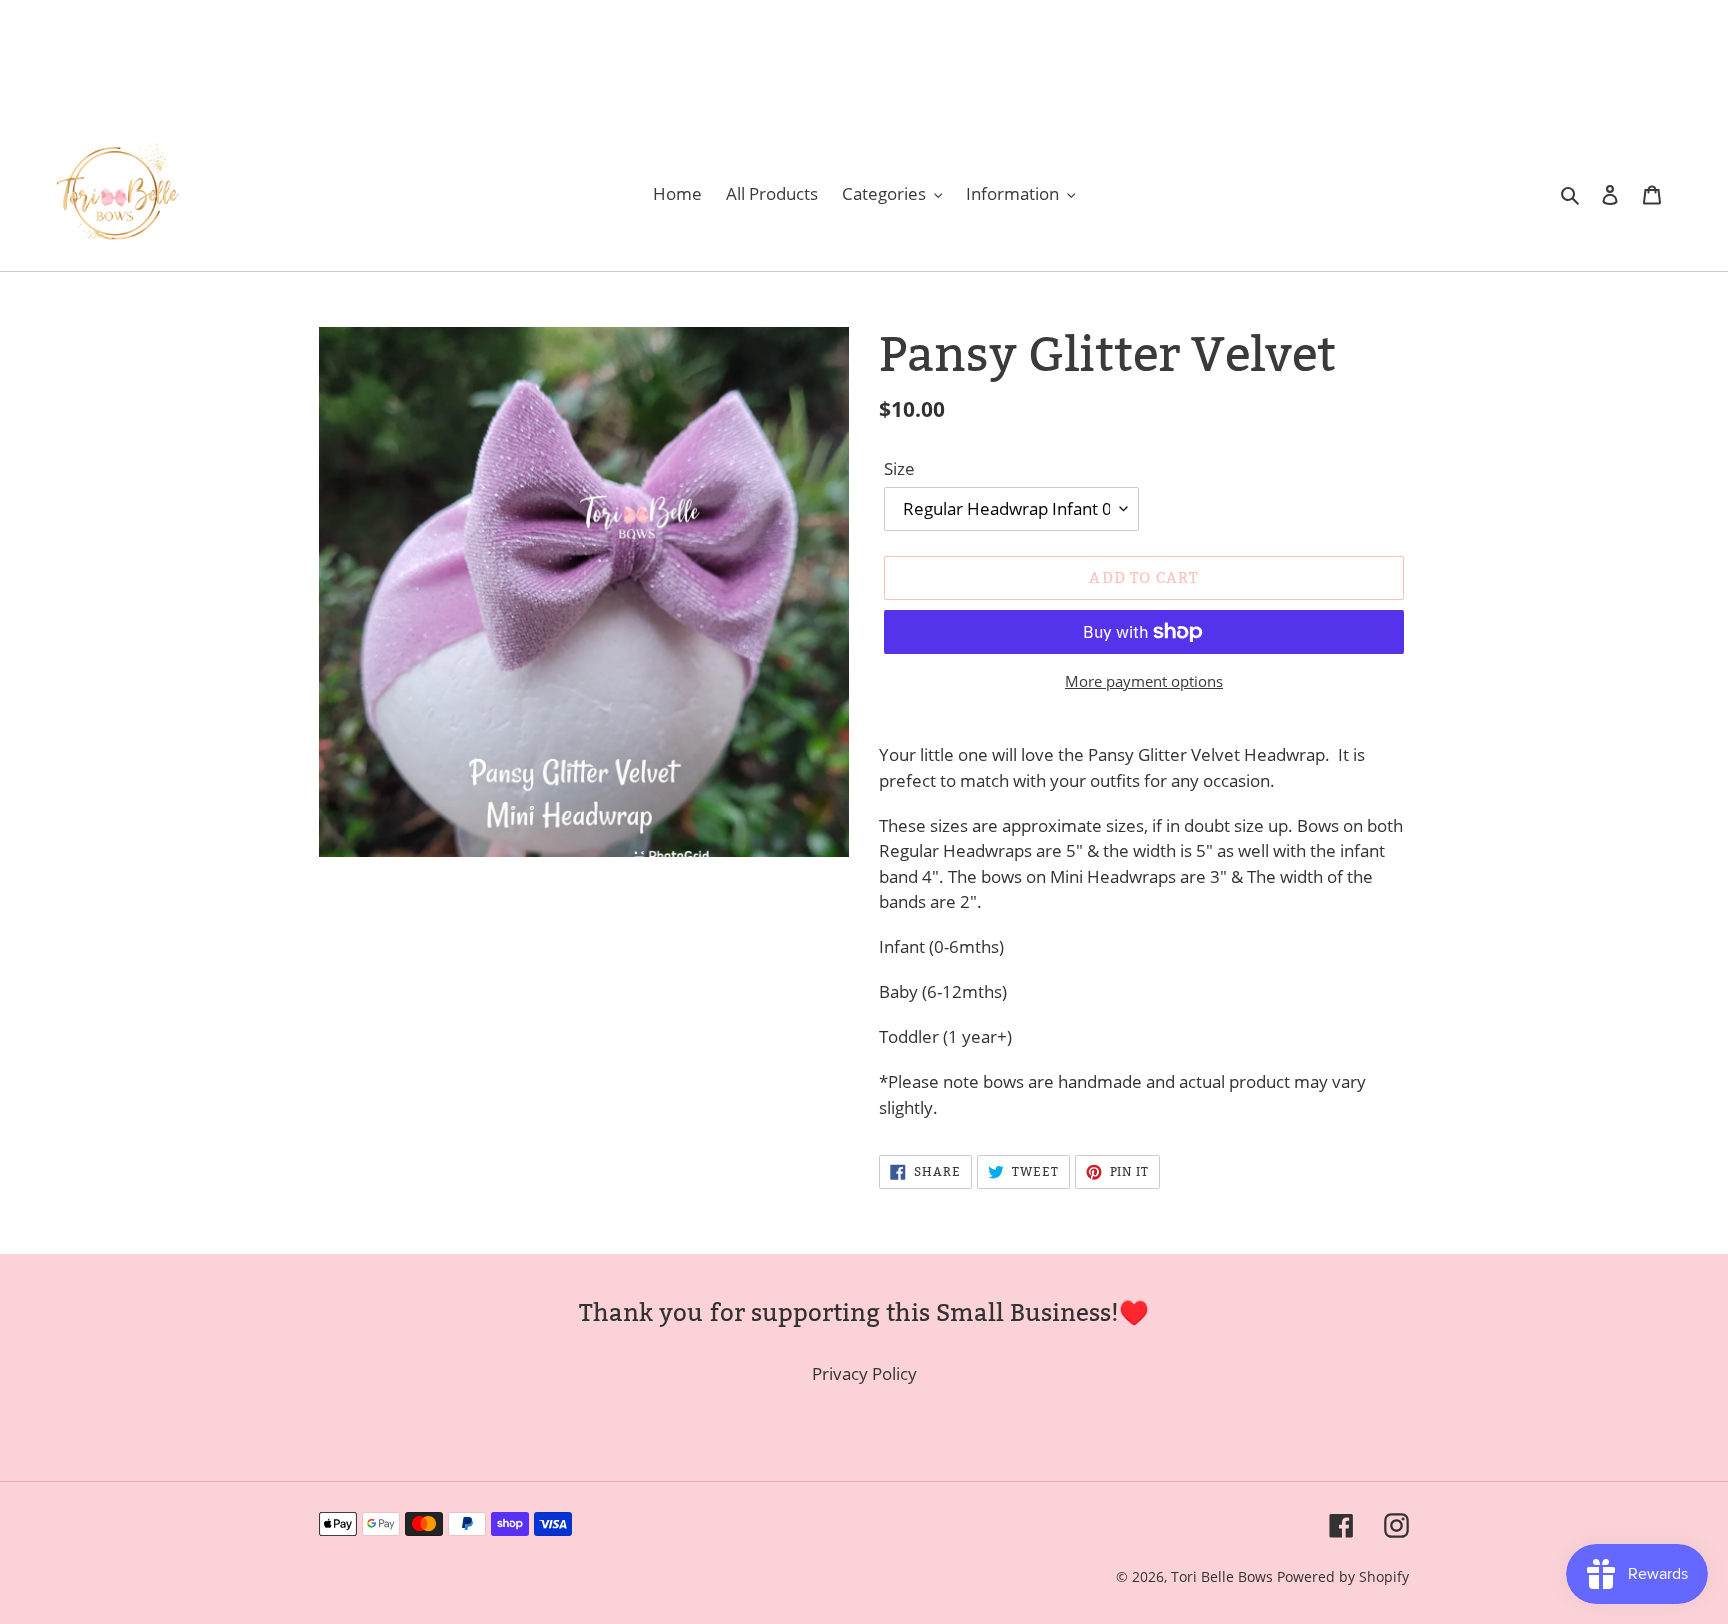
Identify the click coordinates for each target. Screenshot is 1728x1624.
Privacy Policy (864, 1373)
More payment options (1144, 681)
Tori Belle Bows (1224, 1576)
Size (899, 468)
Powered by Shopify (1343, 1576)
